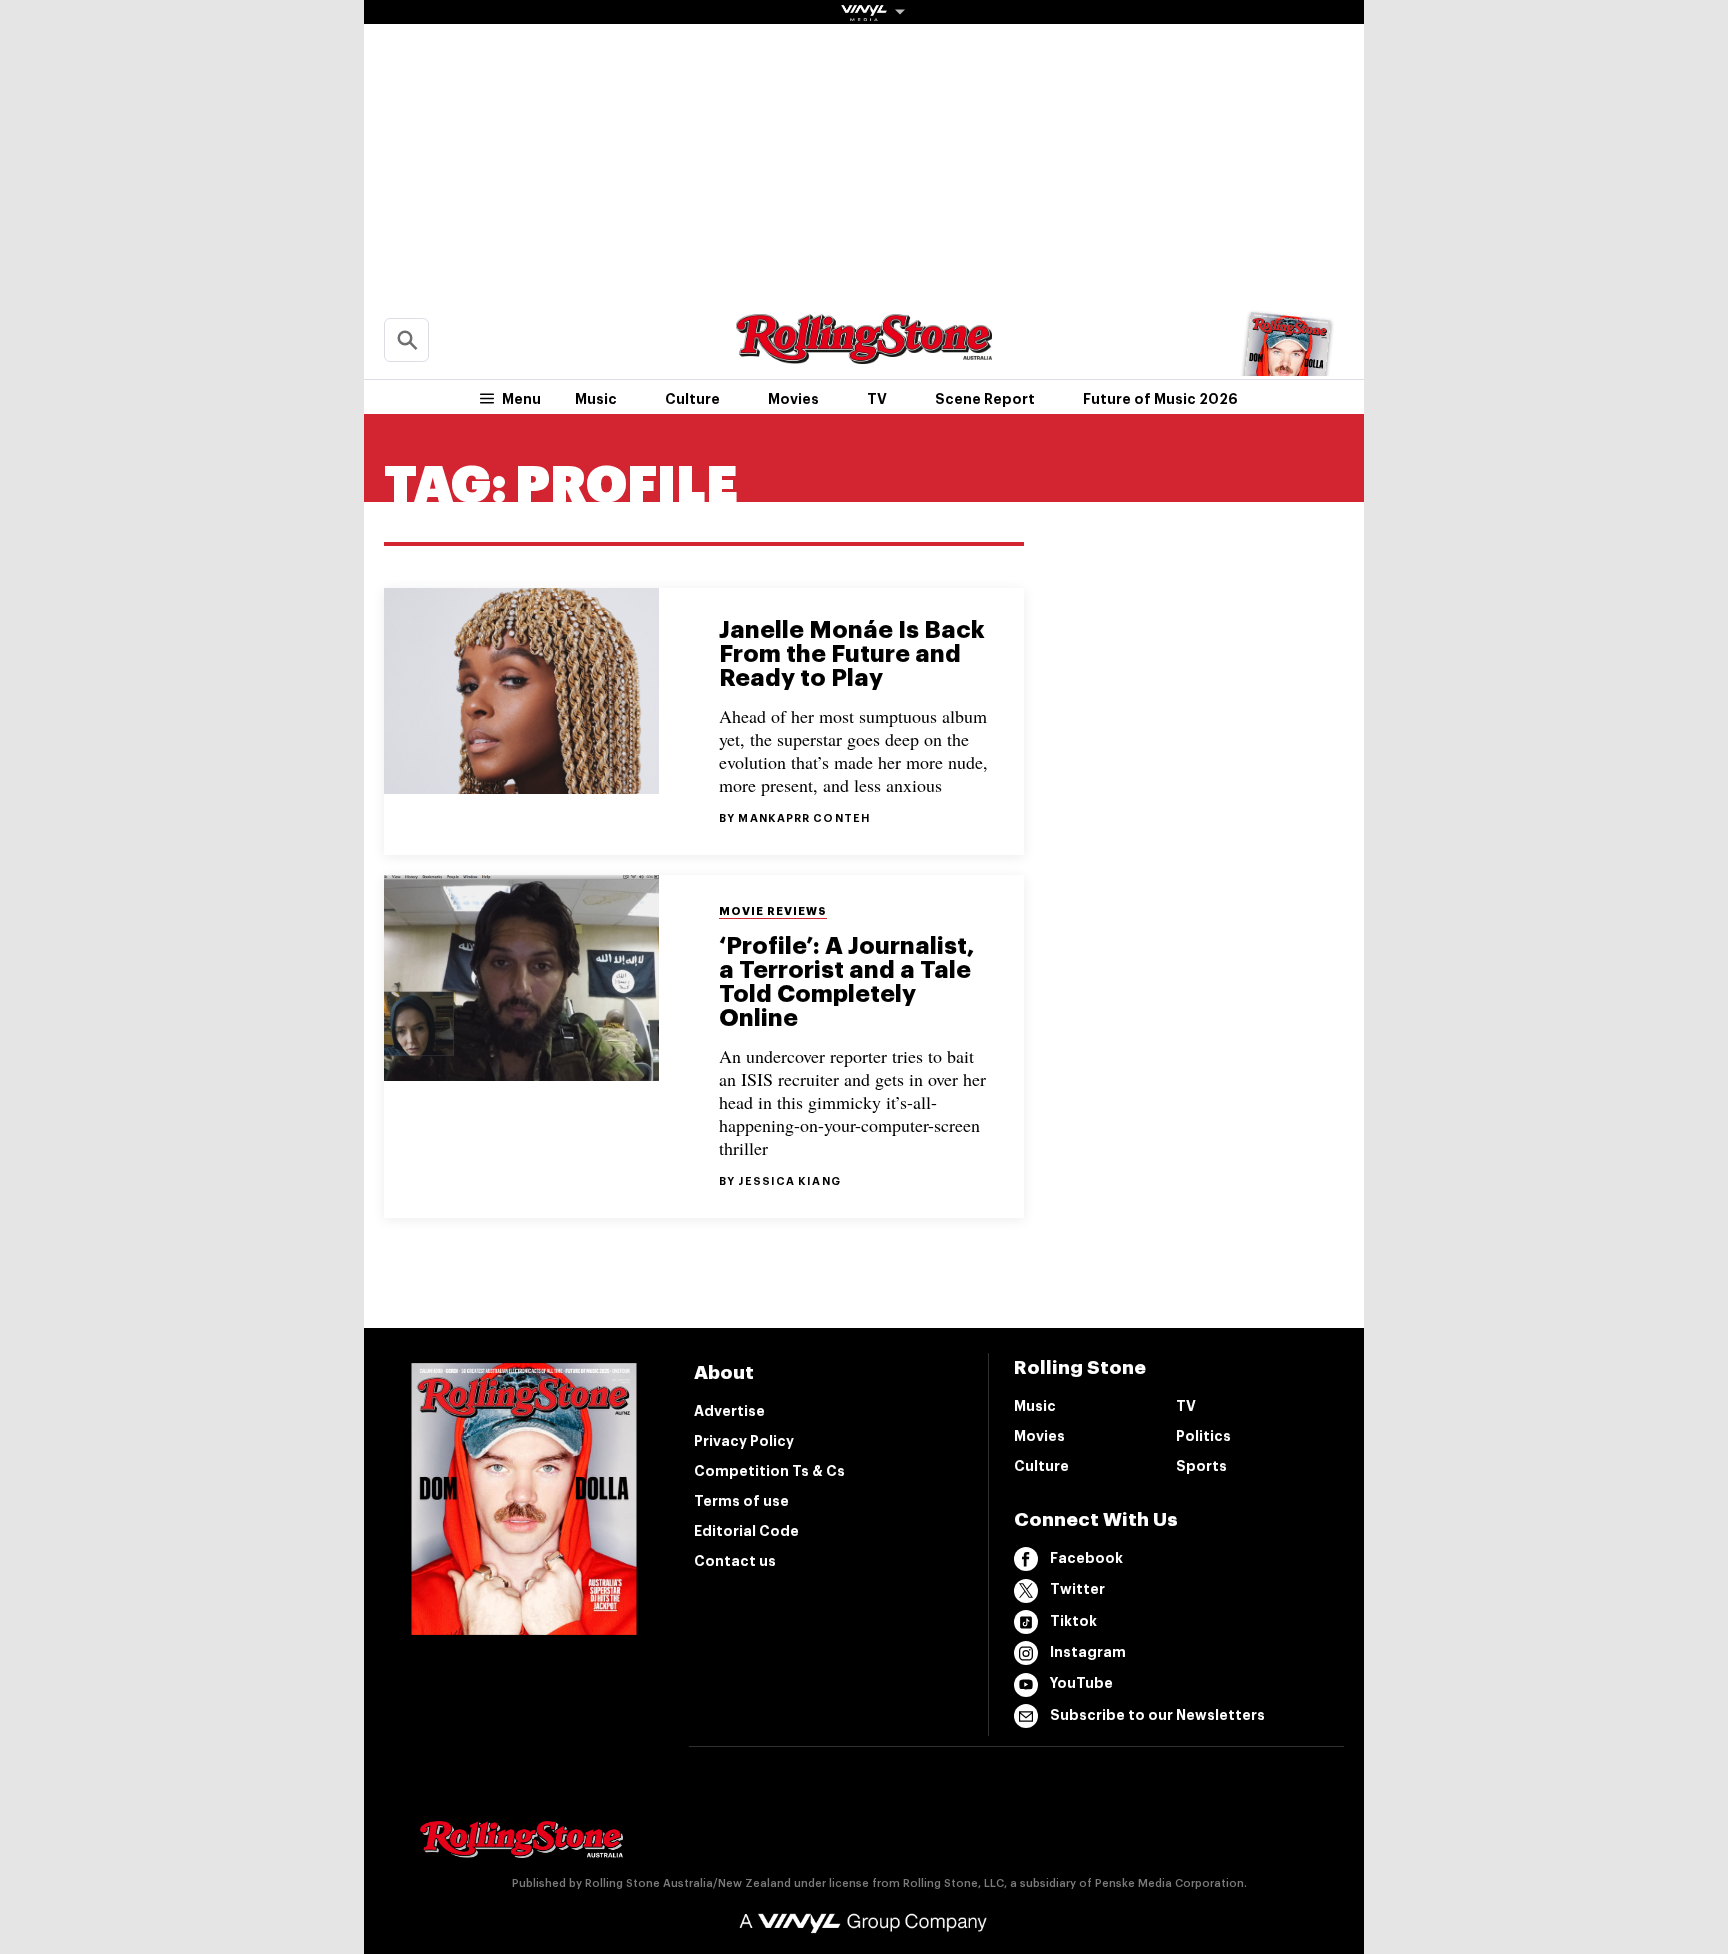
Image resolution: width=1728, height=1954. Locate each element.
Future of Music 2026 (1160, 399)
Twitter (1077, 1589)
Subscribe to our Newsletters (1157, 1715)
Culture (692, 399)
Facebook (1086, 1558)
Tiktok (1073, 1621)
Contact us (735, 1561)
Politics (1203, 1436)
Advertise (729, 1411)
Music (596, 399)
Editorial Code (746, 1531)
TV (877, 399)
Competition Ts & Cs (769, 1471)
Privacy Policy (744, 1441)
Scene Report (985, 399)
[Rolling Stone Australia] (864, 354)
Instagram (1088, 1652)
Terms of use (741, 1501)
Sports (1201, 1466)
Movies (793, 399)
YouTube (1081, 1683)
